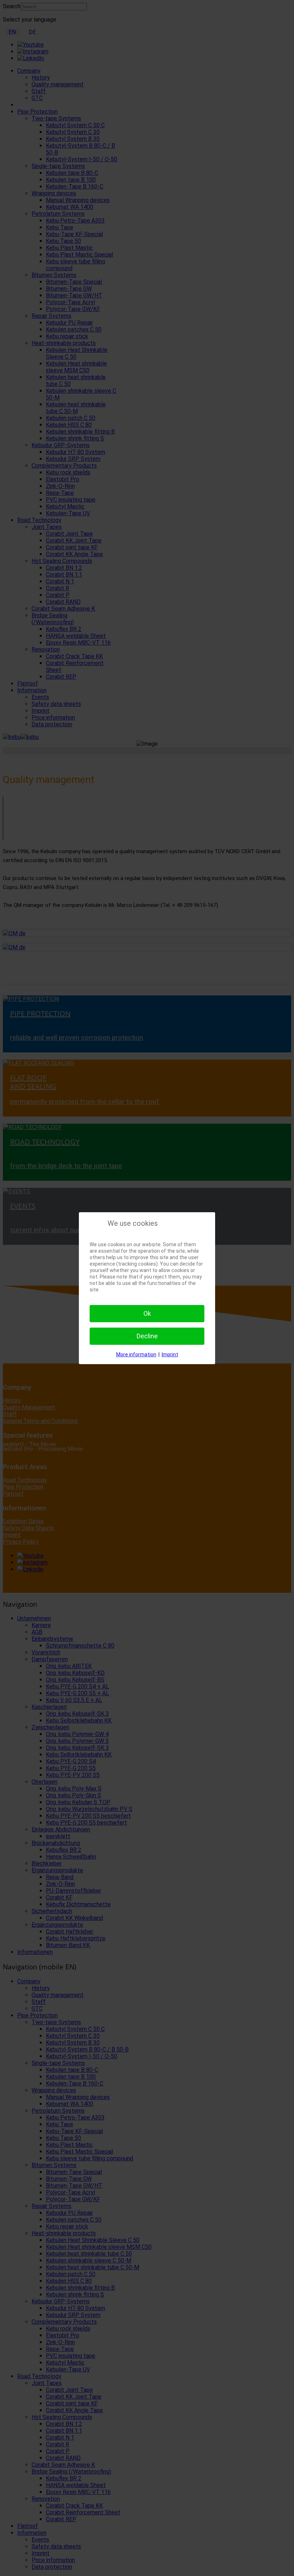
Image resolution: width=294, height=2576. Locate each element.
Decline (147, 1336)
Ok (147, 1313)
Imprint (170, 1354)
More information (136, 1354)
